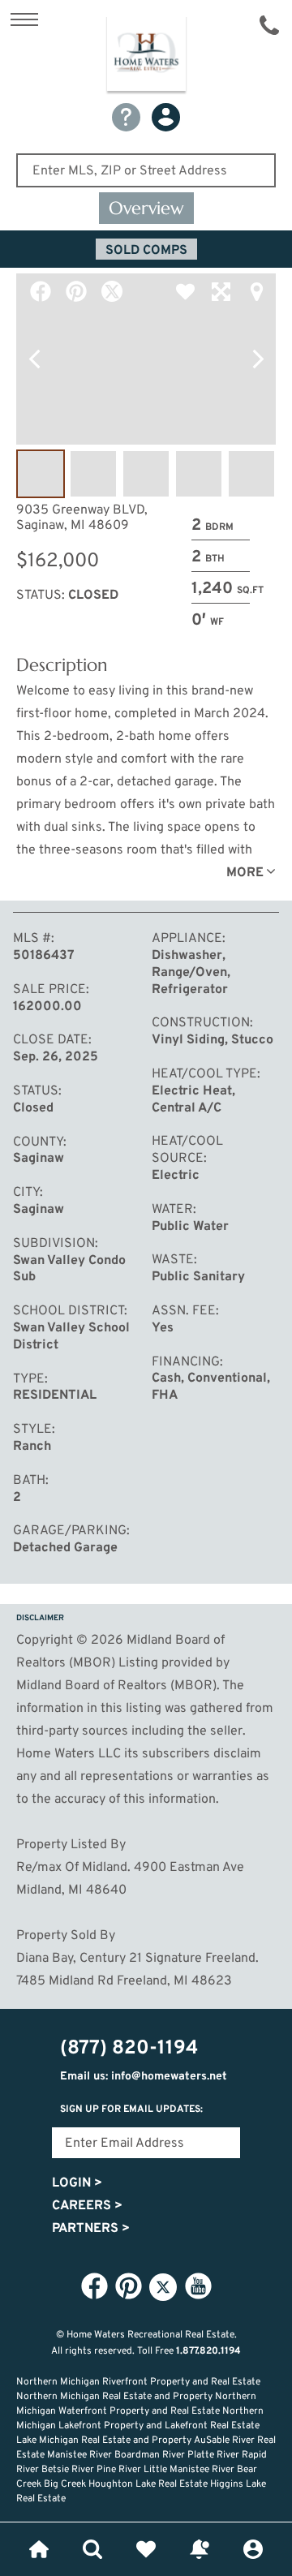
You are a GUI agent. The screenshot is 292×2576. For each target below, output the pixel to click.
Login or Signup (253, 2549)
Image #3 (146, 474)
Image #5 (251, 474)
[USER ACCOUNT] (166, 117)
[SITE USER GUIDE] (126, 117)
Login (77, 2183)
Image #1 (41, 474)
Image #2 (93, 474)
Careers (87, 2206)
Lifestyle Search (92, 2549)
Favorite (185, 291)
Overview (146, 208)
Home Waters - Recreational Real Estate (146, 56)
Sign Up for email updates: (131, 2109)
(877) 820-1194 (269, 25)
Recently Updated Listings (200, 2549)
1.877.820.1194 (208, 2351)
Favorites (146, 2549)
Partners (91, 2229)
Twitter (112, 291)
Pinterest (76, 291)
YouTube (198, 2286)
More (245, 873)
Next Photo (258, 359)
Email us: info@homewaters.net (144, 2077)
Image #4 (199, 474)
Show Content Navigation (24, 19)
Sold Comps (146, 251)
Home (39, 2549)
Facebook (41, 291)
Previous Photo (34, 359)
